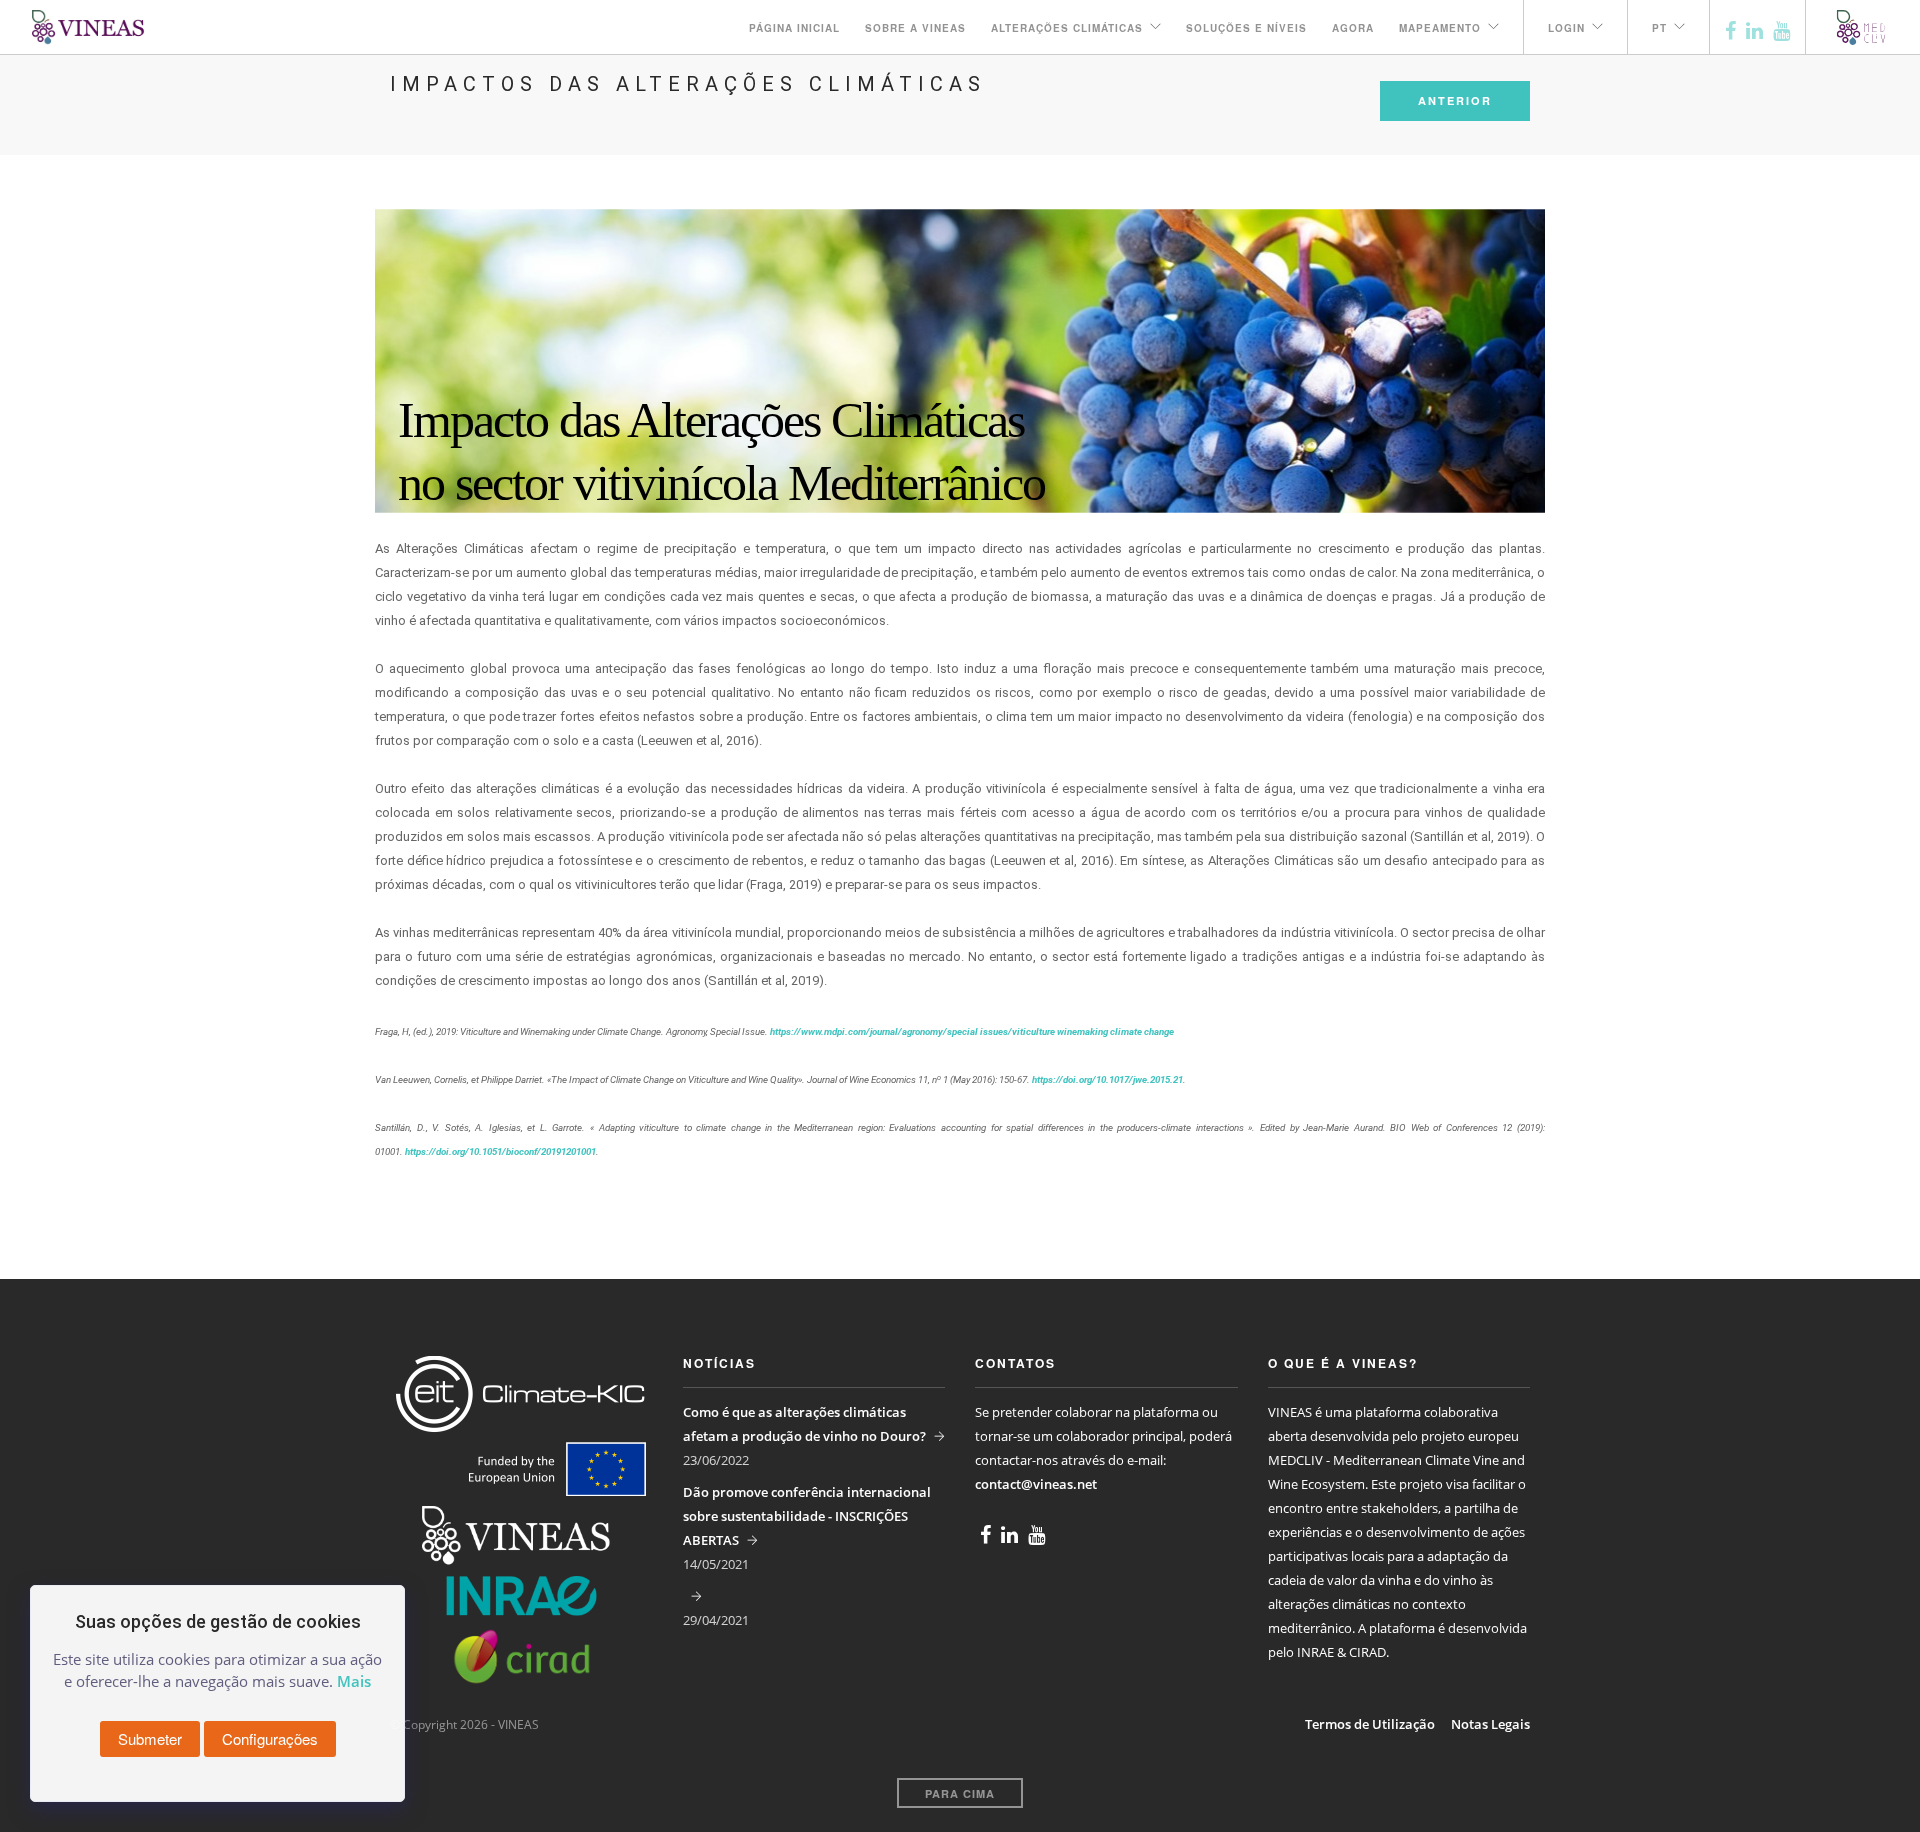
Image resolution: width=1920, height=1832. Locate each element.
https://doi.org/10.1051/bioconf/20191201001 (500, 1151)
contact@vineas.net (1036, 1484)
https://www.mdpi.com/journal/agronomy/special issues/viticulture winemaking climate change (972, 1031)
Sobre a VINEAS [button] (915, 28)
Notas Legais (1490, 1724)
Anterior (1455, 100)
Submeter (150, 1738)
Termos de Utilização (1370, 1724)
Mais (354, 1681)
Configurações (270, 1738)
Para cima (960, 1793)
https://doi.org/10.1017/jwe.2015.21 (1107, 1079)
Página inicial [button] (794, 28)
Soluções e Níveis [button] (1246, 28)
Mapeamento (1440, 28)
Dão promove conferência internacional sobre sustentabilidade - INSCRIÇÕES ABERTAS (807, 1516)
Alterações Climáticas (1067, 28)
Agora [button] (1353, 28)
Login (1566, 28)
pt (1659, 28)
